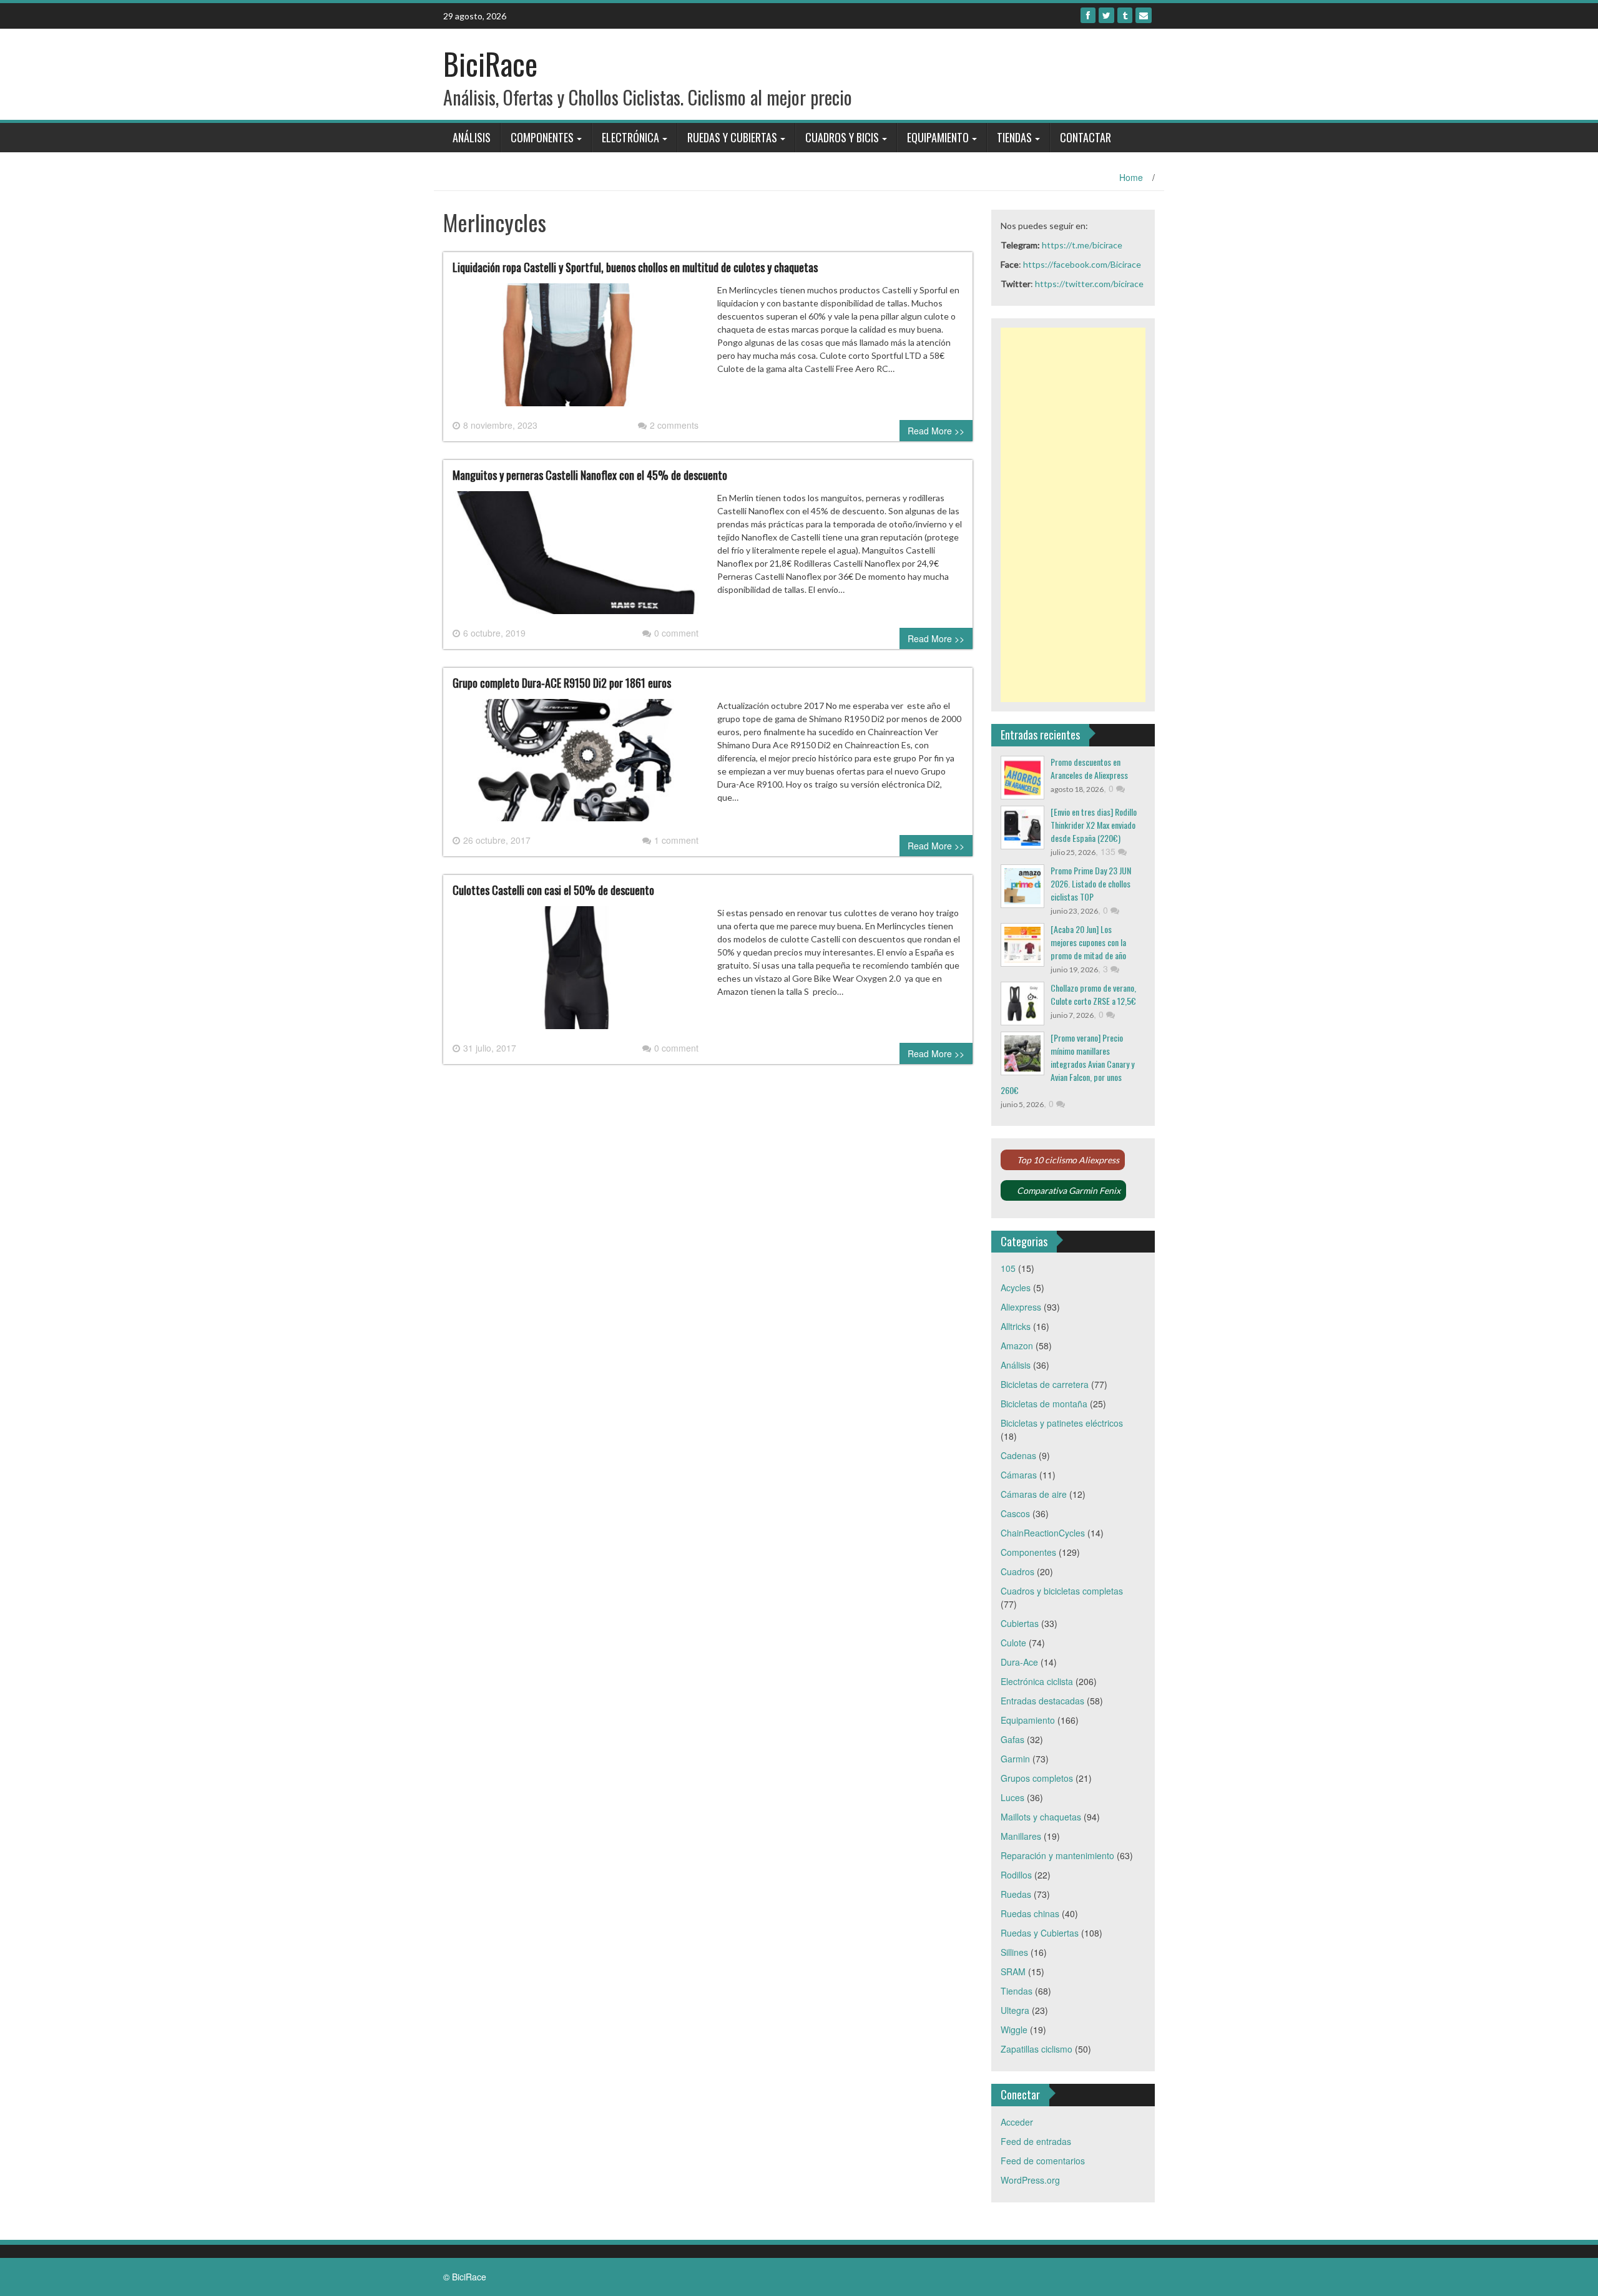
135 (1109, 851)
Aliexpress (1021, 1307)
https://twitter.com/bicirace (1089, 284)
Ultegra (1015, 2010)
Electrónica (630, 137)
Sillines (1014, 1952)
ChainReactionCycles (1043, 1533)
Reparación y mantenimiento (1057, 1855)
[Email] (1144, 15)
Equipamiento (938, 137)
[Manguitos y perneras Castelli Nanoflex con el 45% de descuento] (576, 557)
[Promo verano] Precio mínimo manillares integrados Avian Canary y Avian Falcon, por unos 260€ (1067, 1064)
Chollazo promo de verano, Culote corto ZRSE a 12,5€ (1093, 994)
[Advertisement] (1073, 515)
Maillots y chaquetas (1041, 1817)
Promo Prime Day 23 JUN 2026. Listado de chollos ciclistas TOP (1091, 883)
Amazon (1017, 1346)
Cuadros (1017, 1571)
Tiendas (1014, 137)
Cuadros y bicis (842, 137)
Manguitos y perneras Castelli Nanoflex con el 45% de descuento (590, 475)
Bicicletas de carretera (1045, 1384)
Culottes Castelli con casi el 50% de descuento (553, 890)
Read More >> (936, 431)
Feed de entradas (1036, 2141)
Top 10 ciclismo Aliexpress (1068, 1160)
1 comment (676, 840)
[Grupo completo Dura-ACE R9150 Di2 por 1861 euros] (576, 765)
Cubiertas (1020, 1623)
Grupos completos (1037, 1778)
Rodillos (1016, 1875)
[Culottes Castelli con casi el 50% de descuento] (576, 972)
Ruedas (1016, 1894)
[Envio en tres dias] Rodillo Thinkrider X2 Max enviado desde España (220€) (1094, 825)
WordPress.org (1030, 2180)
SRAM (1013, 1971)
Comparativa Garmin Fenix (1069, 1190)
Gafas (1012, 1739)
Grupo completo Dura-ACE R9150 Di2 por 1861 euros (562, 683)
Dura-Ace (1019, 1662)
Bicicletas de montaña (1044, 1404)
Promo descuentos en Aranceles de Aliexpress (1089, 768)
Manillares (1021, 1836)
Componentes (542, 137)
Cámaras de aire (1034, 1494)
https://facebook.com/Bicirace (1082, 264)
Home (1131, 177)
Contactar (1086, 137)
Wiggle (1014, 2030)
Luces (1012, 1797)
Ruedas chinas (1030, 1913)
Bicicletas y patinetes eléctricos (1062, 1423)
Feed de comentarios (1043, 2161)
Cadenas (1018, 1455)
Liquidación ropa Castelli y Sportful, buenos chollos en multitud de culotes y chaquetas (635, 267)
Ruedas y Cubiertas (732, 137)
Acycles (1016, 1287)
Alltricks (1016, 1326)
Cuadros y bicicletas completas (1062, 1591)
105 (1008, 1268)
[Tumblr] (1125, 15)
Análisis (472, 137)
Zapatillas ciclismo (1037, 2049)
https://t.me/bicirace (1082, 245)
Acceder (1017, 2122)
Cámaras (1019, 1475)
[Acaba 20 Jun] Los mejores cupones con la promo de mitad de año (1088, 942)
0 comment (676, 633)
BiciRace (490, 63)
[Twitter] (1106, 15)
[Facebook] (1088, 15)
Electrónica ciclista (1037, 1681)
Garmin (1015, 1759)
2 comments (674, 425)
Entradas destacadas (1042, 1701)
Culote (1013, 1643)
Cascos (1015, 1513)
